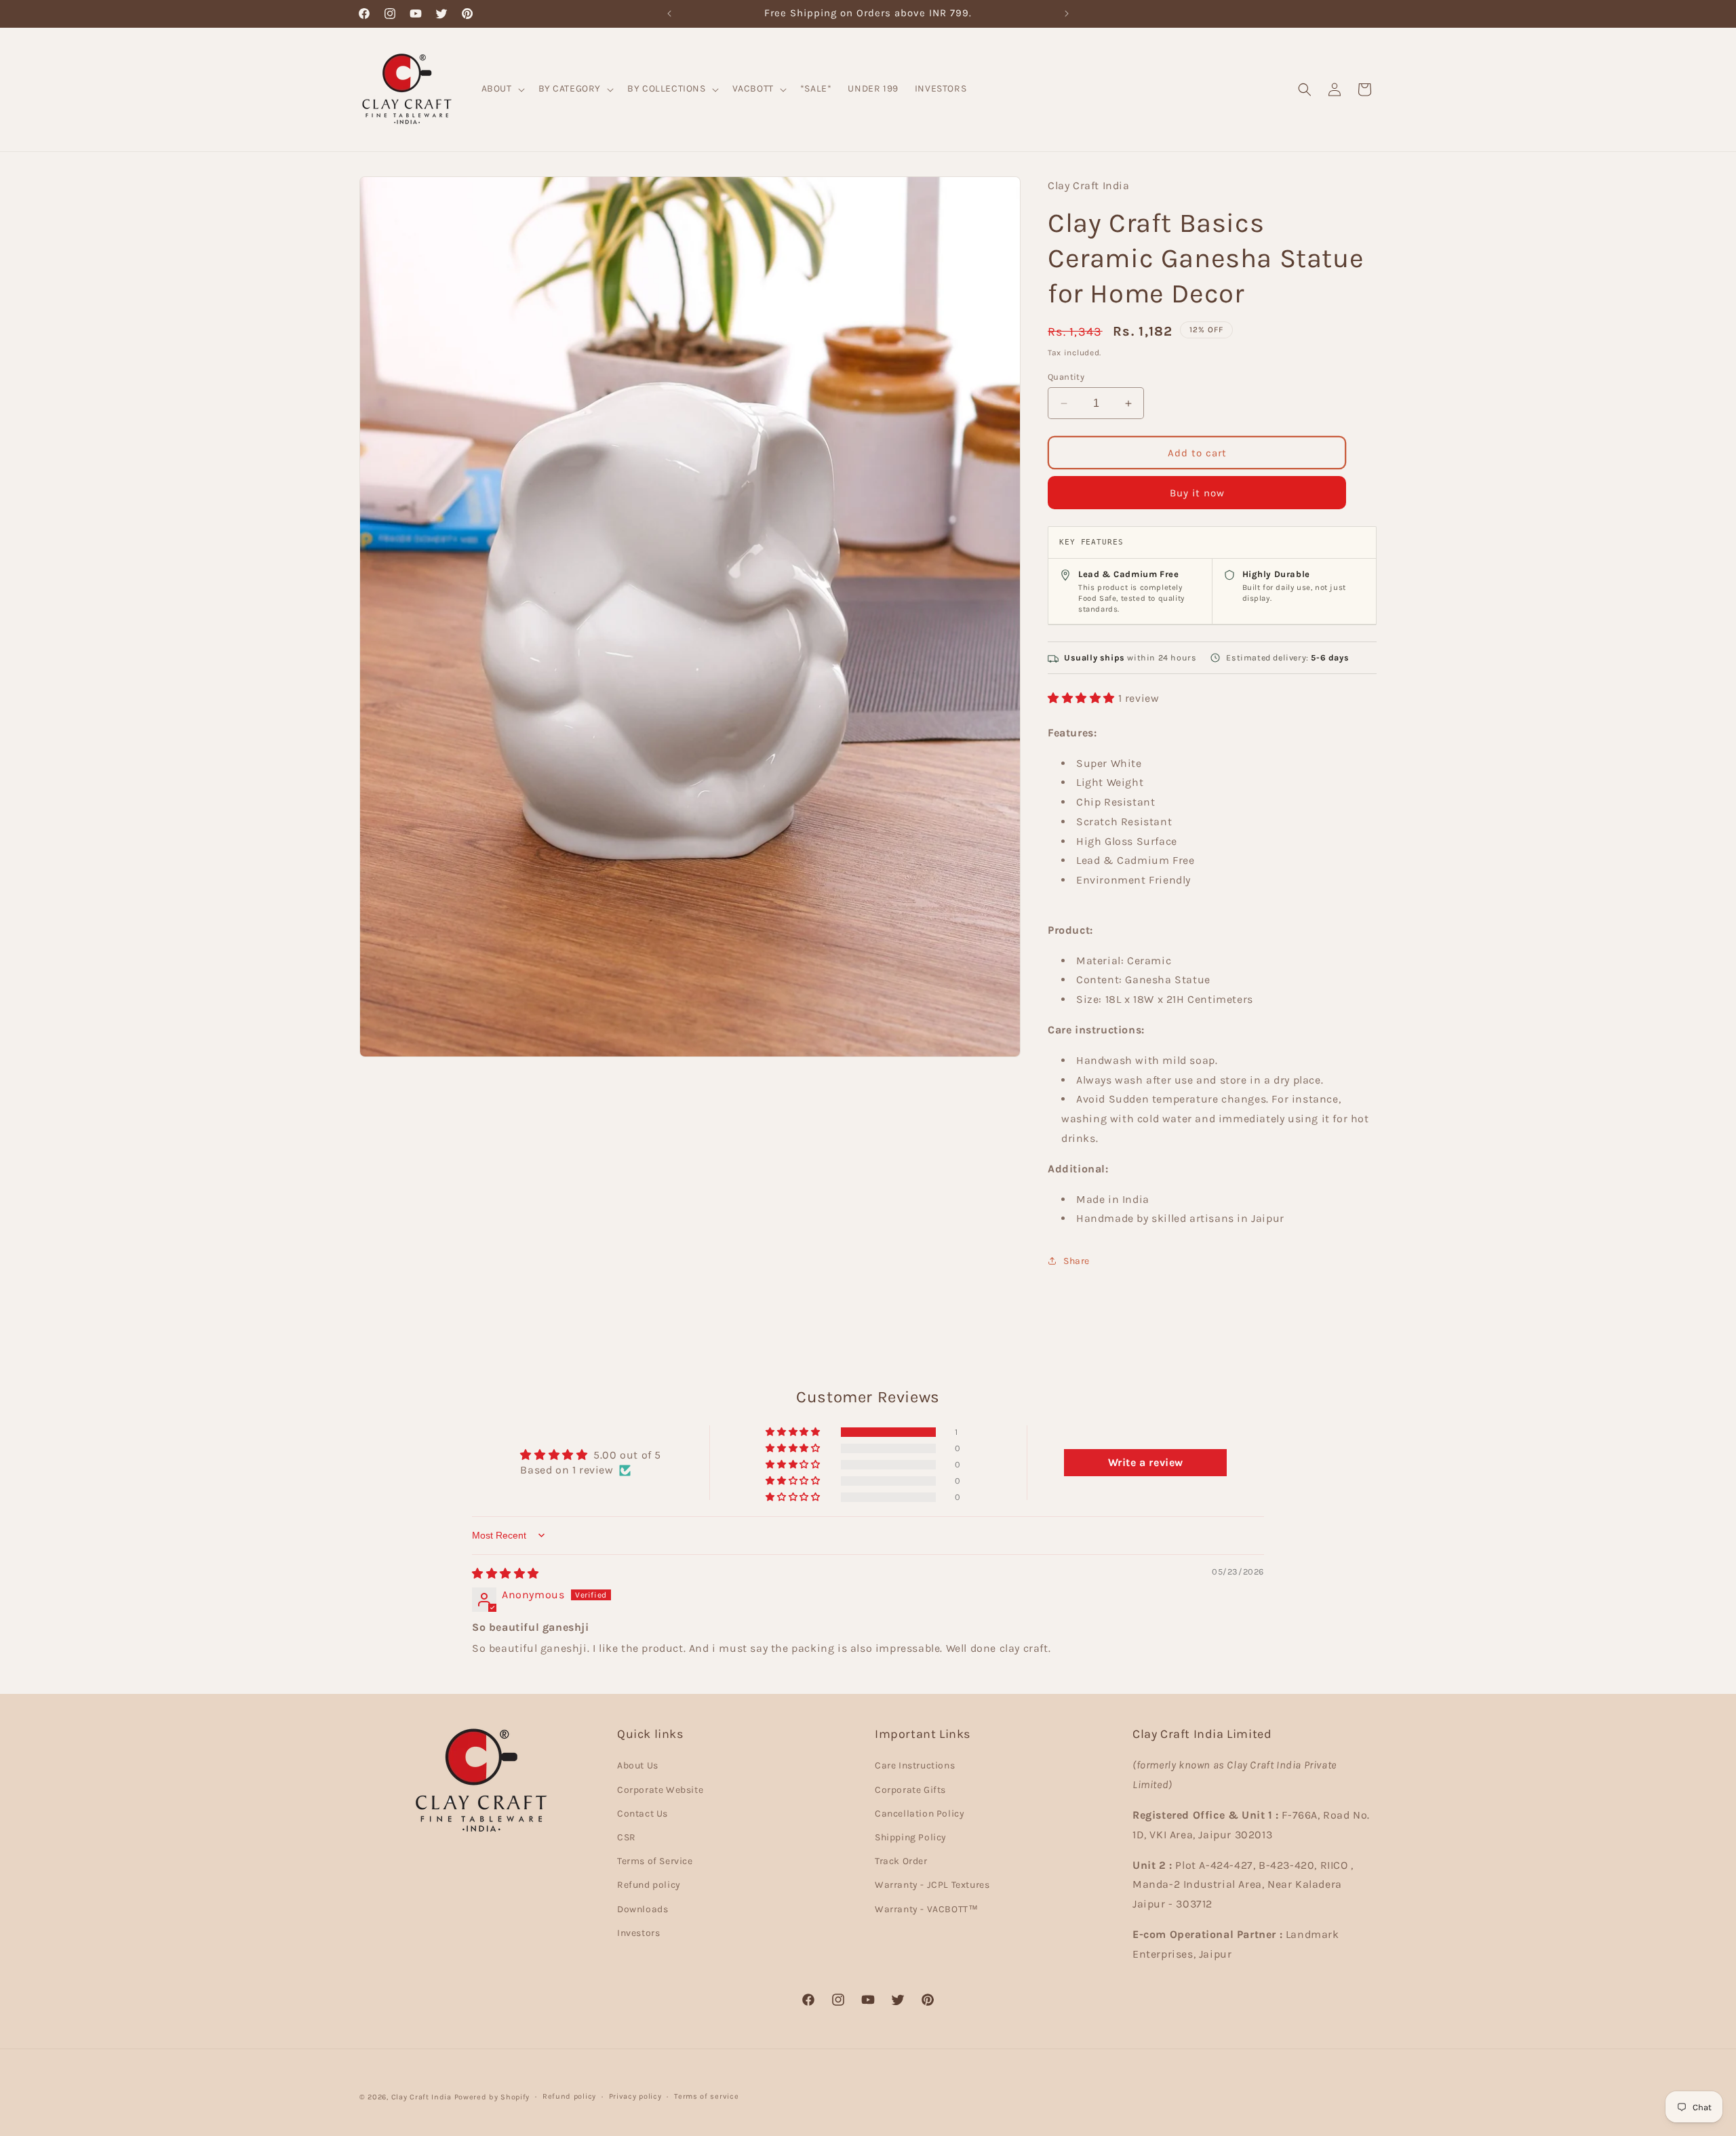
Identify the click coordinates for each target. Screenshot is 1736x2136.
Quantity (1066, 377)
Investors (638, 1933)
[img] (506, 1574)
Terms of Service (655, 1861)
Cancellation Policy (920, 1814)
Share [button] (1077, 1261)
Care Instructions (915, 1765)
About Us (638, 1765)
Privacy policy (635, 2096)
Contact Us (643, 1814)
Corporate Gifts (910, 1790)
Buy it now (1197, 493)
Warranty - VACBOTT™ (926, 1909)
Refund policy (649, 1885)
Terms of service (706, 2096)
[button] (502, 89)
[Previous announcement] (669, 14)
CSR (627, 1837)
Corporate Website (660, 1790)
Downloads (643, 1909)
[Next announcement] (1067, 14)
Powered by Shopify (492, 2097)
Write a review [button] (1146, 1462)
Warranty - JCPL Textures (932, 1885)
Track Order (901, 1861)
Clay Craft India (421, 2097)
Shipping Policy (911, 1837)
